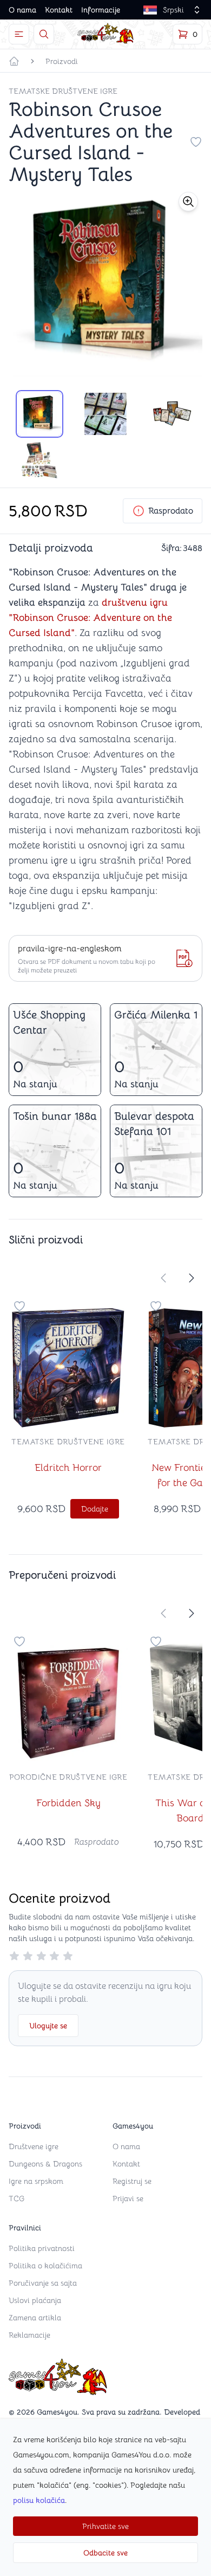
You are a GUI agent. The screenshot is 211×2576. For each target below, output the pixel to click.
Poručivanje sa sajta (43, 2283)
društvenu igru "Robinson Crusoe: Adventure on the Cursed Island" (90, 618)
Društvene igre (34, 2146)
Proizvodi (62, 61)
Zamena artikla (35, 2318)
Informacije (101, 10)
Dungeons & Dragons (45, 2164)
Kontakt (59, 10)
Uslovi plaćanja (35, 2300)
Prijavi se (128, 2198)
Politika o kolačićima (45, 2266)
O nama (22, 10)
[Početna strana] (14, 61)
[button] (188, 202)
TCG (17, 2198)
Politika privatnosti (42, 2248)
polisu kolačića (39, 2500)
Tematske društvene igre (63, 91)
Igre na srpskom (36, 2181)
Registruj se (132, 2181)
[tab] (39, 414)
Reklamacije (29, 2335)
